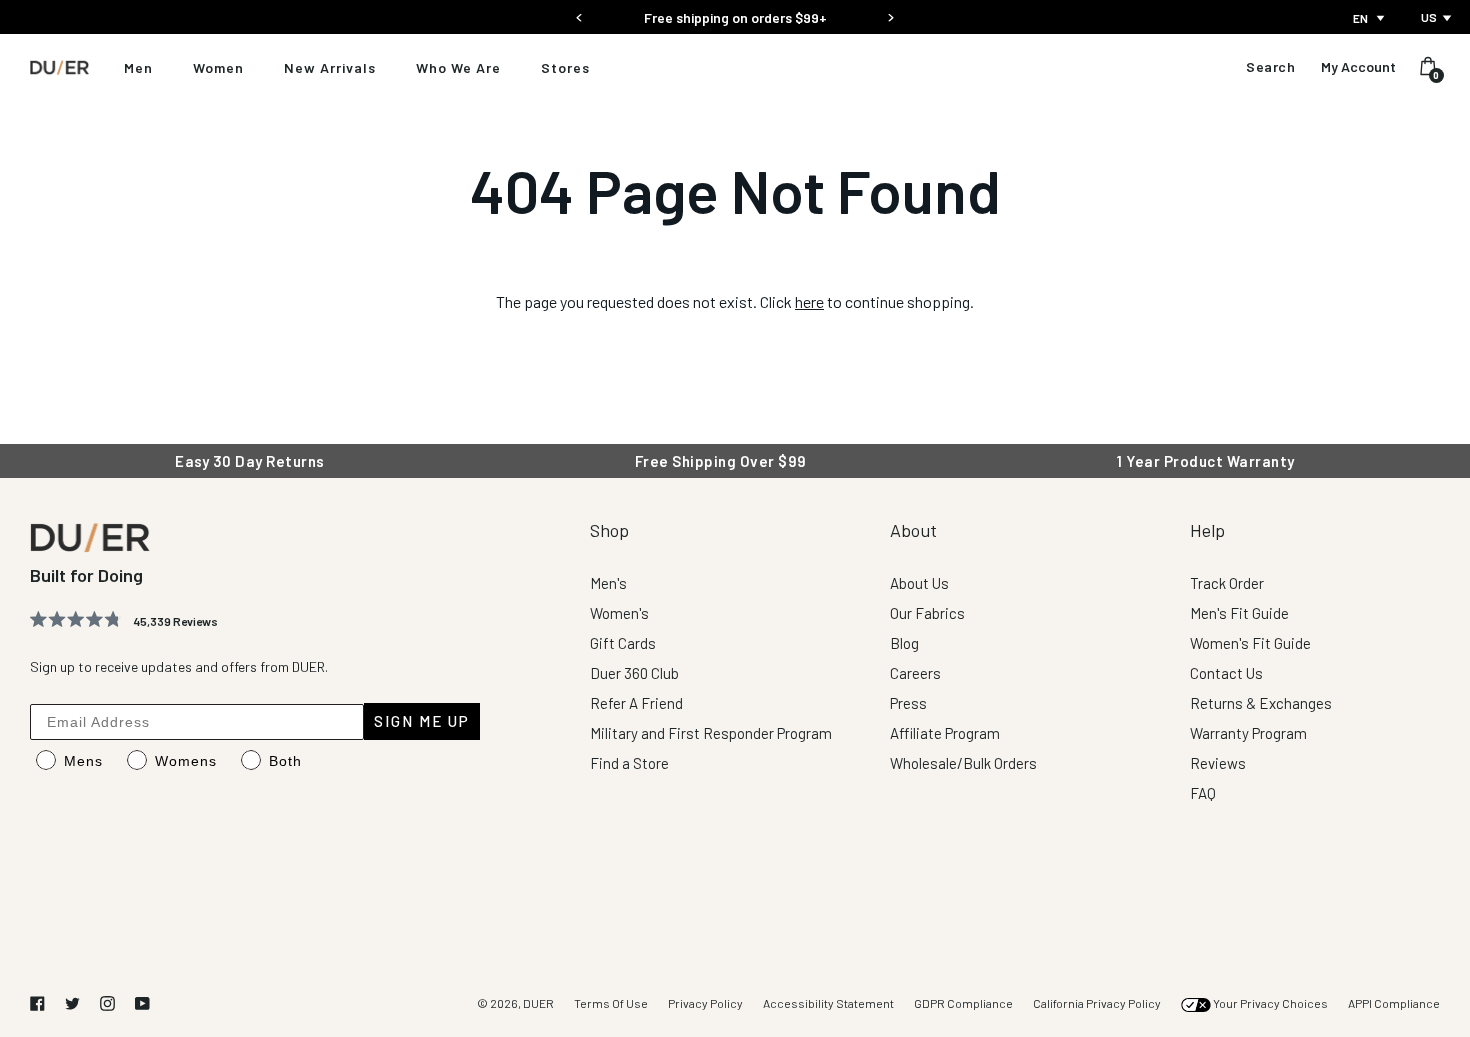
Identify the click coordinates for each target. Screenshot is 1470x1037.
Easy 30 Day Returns (735, 17)
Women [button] (218, 67)
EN (1360, 18)
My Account (1358, 67)
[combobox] (1370, 18)
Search (1270, 67)
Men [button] (138, 67)
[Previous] (579, 11)
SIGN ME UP (422, 721)
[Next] (890, 11)
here (809, 301)
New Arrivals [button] (330, 67)
